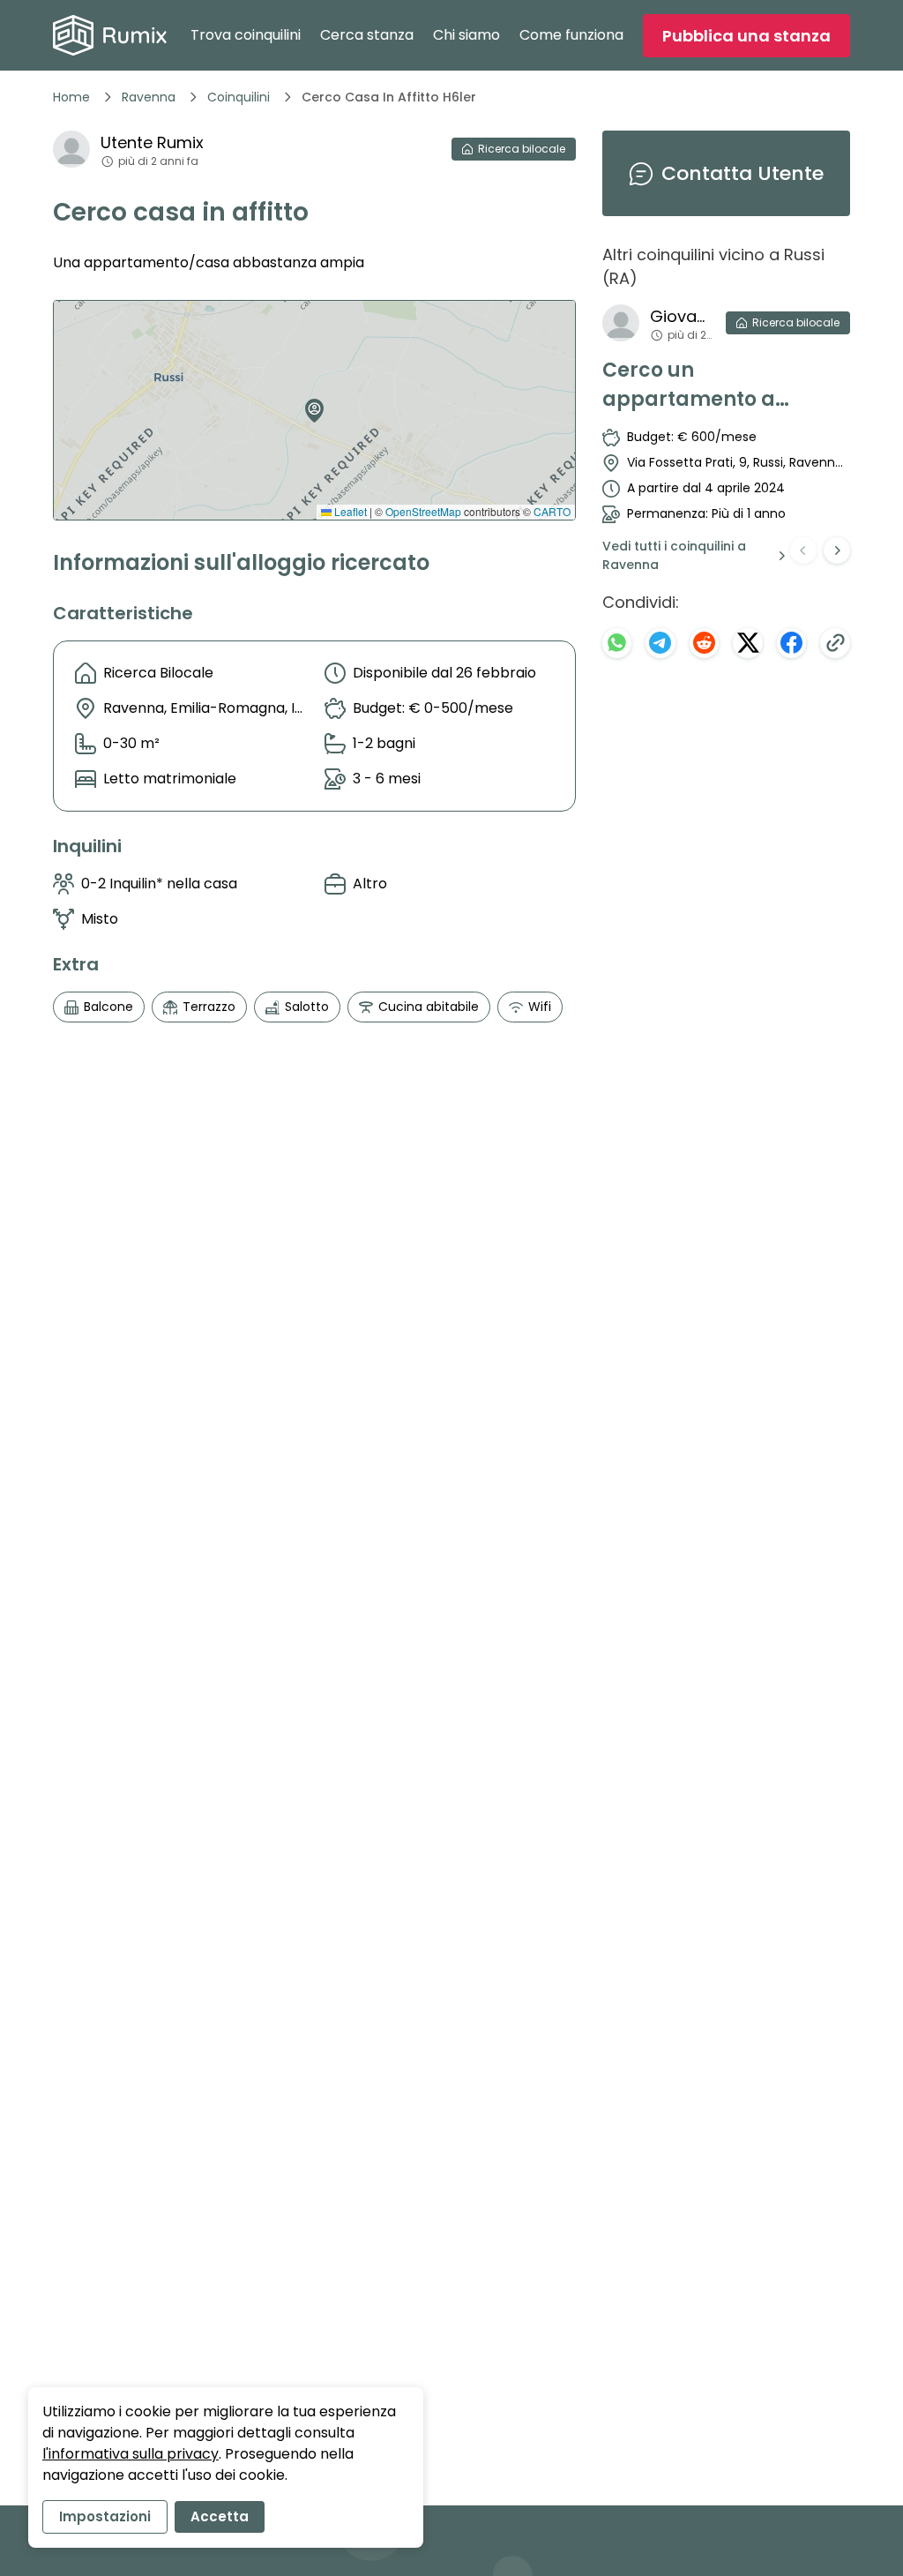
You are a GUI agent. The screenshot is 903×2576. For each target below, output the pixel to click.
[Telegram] (660, 643)
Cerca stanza (367, 35)
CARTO (552, 511)
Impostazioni (105, 2516)
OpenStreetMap (423, 511)
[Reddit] (705, 643)
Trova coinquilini (246, 35)
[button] (310, 404)
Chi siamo (466, 35)
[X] (748, 643)
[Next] (837, 550)
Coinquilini (239, 97)
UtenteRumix (152, 142)
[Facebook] (792, 643)
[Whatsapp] (617, 643)
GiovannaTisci (681, 316)
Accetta (220, 2516)
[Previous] (803, 550)
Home (71, 97)
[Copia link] (835, 643)
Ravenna (149, 97)
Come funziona (571, 35)
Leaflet (349, 511)
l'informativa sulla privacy (131, 2454)
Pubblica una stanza (746, 36)
